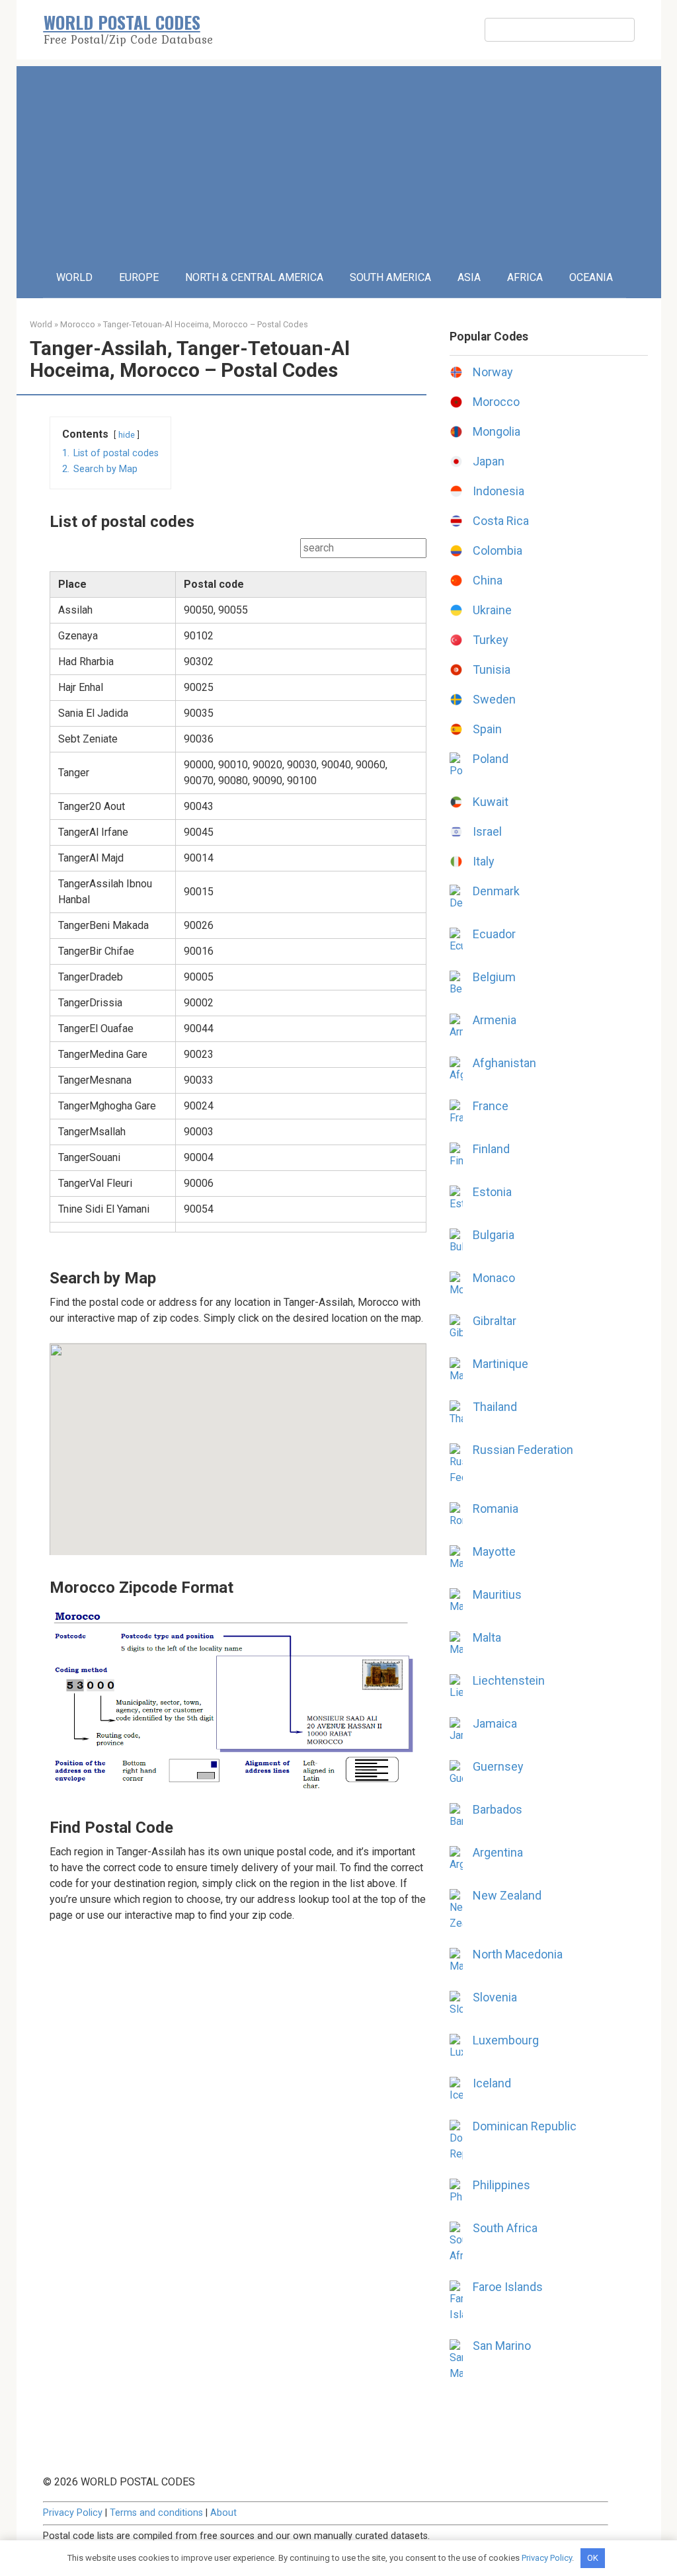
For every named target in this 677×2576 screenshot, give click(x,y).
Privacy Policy (73, 2513)
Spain (487, 729)
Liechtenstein (509, 1680)
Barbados (498, 1809)
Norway (493, 372)
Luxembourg (506, 2040)
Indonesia (498, 491)
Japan (489, 461)
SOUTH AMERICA (390, 277)
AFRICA (525, 277)
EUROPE (139, 277)
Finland (491, 1149)
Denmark (496, 891)
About (223, 2513)
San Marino (502, 2346)
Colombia (498, 550)
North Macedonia (518, 1954)
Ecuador (494, 934)
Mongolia (497, 431)
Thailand (495, 1407)
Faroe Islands (508, 2287)
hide (127, 435)
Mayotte (494, 1551)
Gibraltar (495, 1321)
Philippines (501, 2185)
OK (593, 2558)
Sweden (494, 699)
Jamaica (495, 1723)
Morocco (78, 324)
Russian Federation (523, 1450)
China (488, 580)
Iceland (492, 2083)
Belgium (494, 977)
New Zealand (507, 1895)
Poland (491, 759)
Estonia (492, 1192)
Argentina (498, 1852)
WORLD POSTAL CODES (122, 22)
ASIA (469, 277)
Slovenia (495, 1997)
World (41, 324)
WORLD (74, 277)
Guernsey (498, 1766)
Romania (496, 1509)
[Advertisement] (339, 159)
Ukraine (492, 610)
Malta (487, 1637)
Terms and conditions (156, 2513)
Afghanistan (504, 1063)
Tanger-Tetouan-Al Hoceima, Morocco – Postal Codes (206, 324)
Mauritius (497, 1594)
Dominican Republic (525, 2126)
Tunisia (492, 669)
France (491, 1106)
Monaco (494, 1278)
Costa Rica (501, 521)
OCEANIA (591, 277)
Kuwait (491, 802)
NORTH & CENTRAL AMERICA (254, 277)
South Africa (505, 2228)
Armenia (495, 1020)
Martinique (500, 1364)
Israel (487, 831)
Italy (484, 861)
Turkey (491, 640)
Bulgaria (494, 1235)
